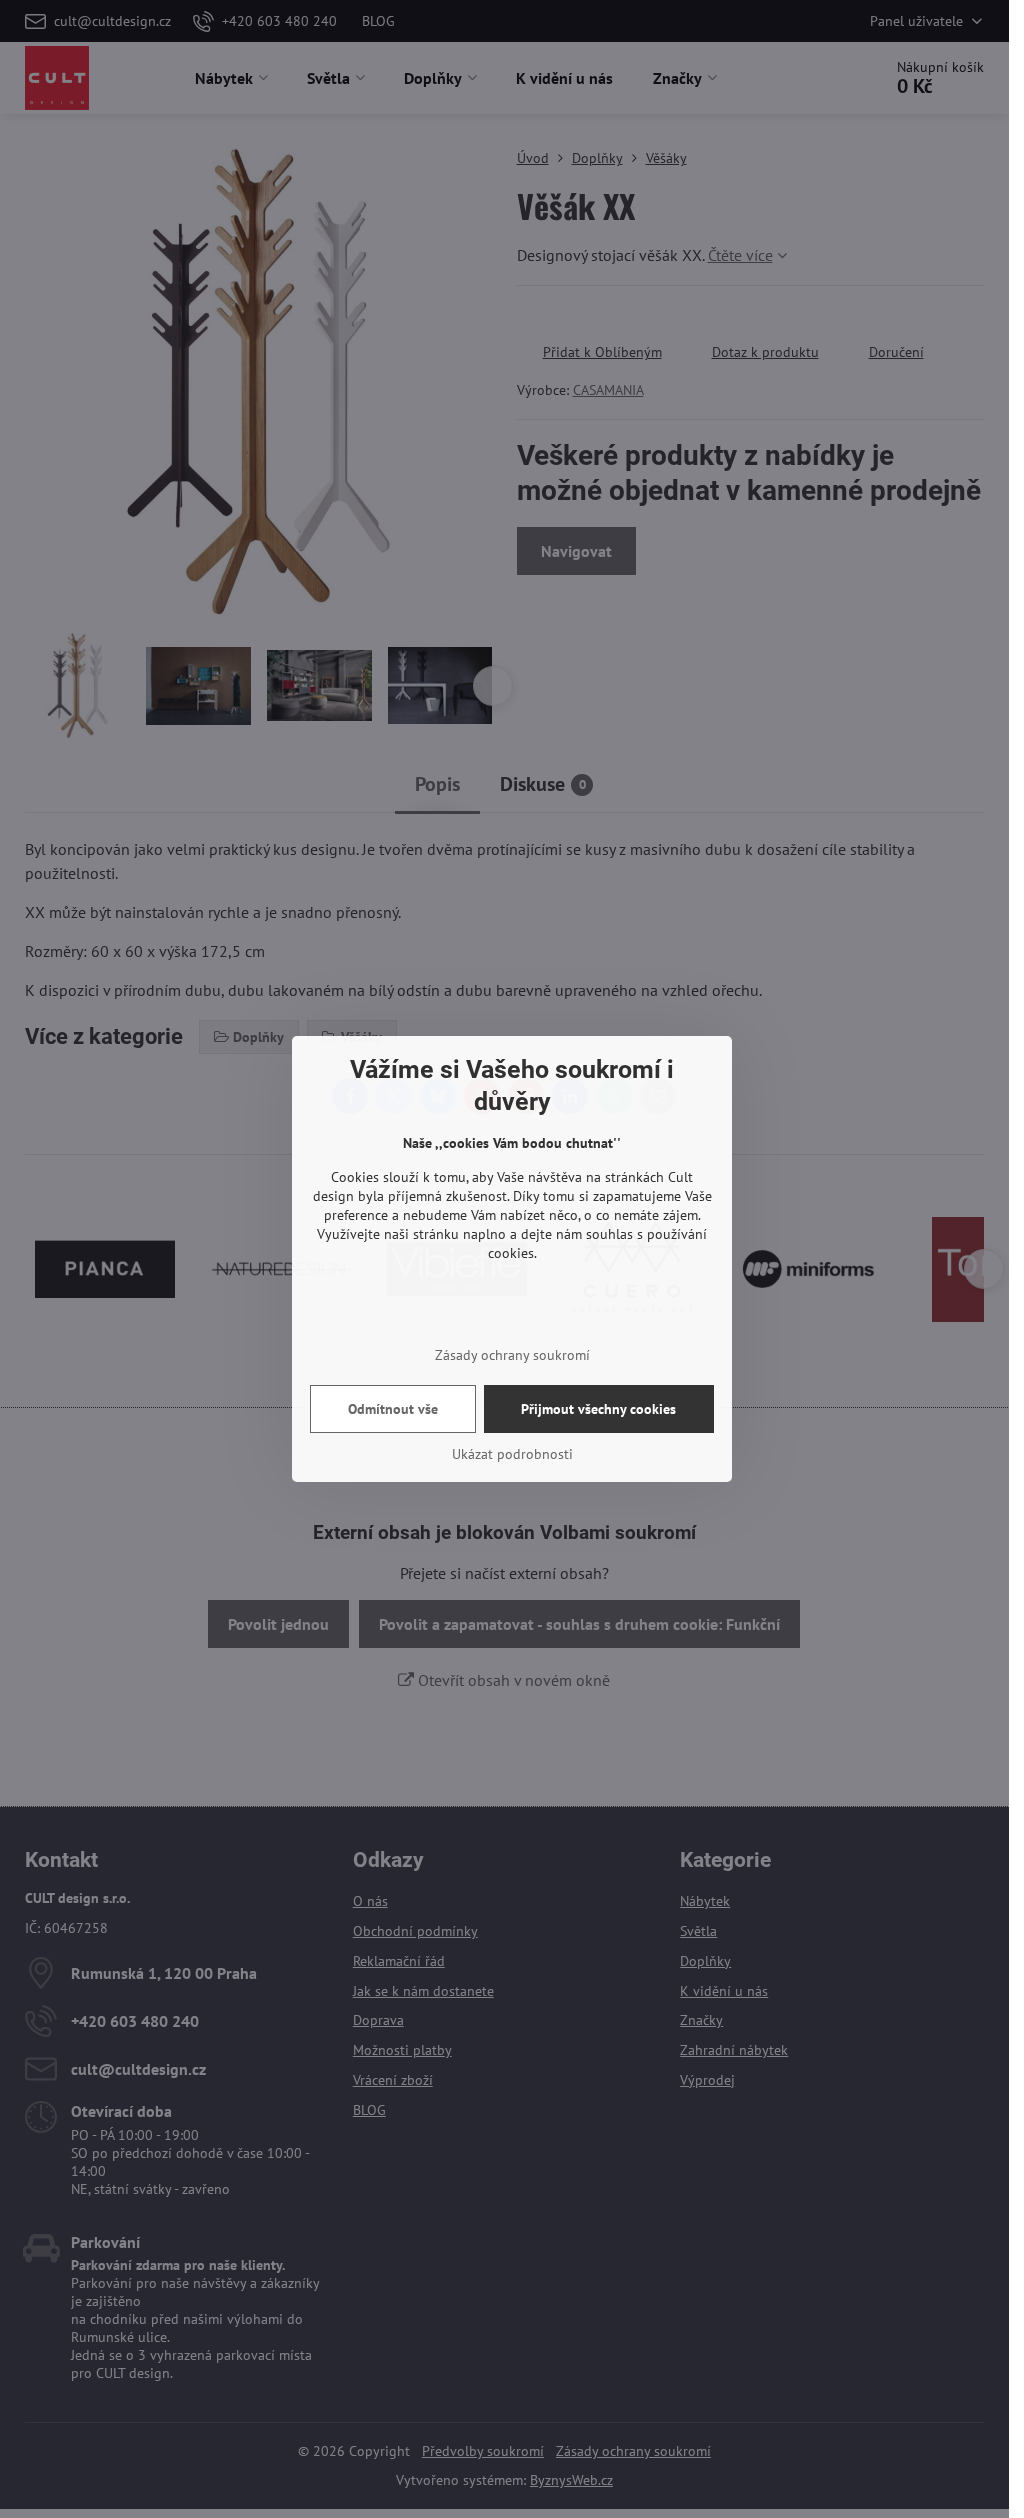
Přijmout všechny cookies (598, 1409)
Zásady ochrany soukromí (512, 1355)
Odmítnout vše (393, 1409)
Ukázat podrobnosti (512, 1454)
